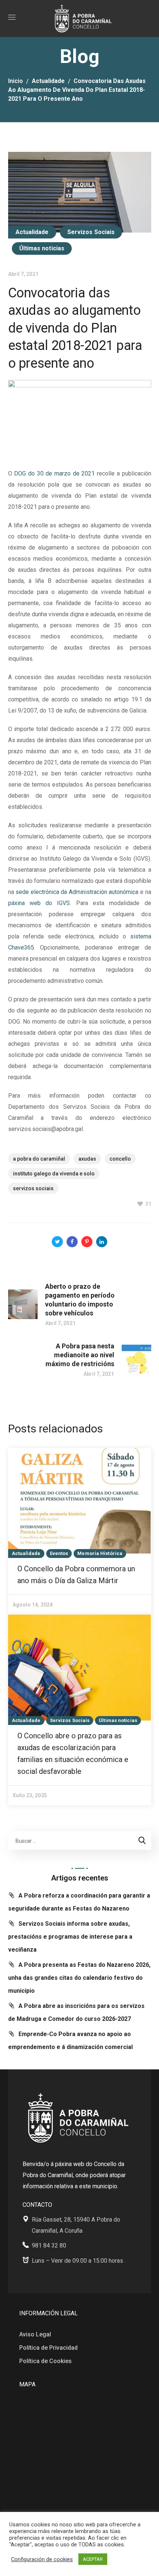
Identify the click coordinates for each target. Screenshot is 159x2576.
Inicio (16, 81)
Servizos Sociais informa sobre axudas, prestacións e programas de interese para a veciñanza (70, 1937)
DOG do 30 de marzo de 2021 (54, 473)
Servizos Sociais (91, 232)
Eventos (59, 1553)
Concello (120, 1159)
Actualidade (48, 81)
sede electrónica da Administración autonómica (77, 892)
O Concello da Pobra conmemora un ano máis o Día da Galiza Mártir (76, 1575)
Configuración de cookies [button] (42, 2559)
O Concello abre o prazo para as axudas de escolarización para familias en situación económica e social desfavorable (73, 1754)
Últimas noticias (42, 248)
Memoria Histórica (100, 1553)
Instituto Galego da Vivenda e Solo (54, 1174)
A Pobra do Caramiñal (39, 1159)
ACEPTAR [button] (93, 2559)
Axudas (87, 1159)
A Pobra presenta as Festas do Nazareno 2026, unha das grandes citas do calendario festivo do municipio (79, 1978)
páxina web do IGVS (39, 903)
